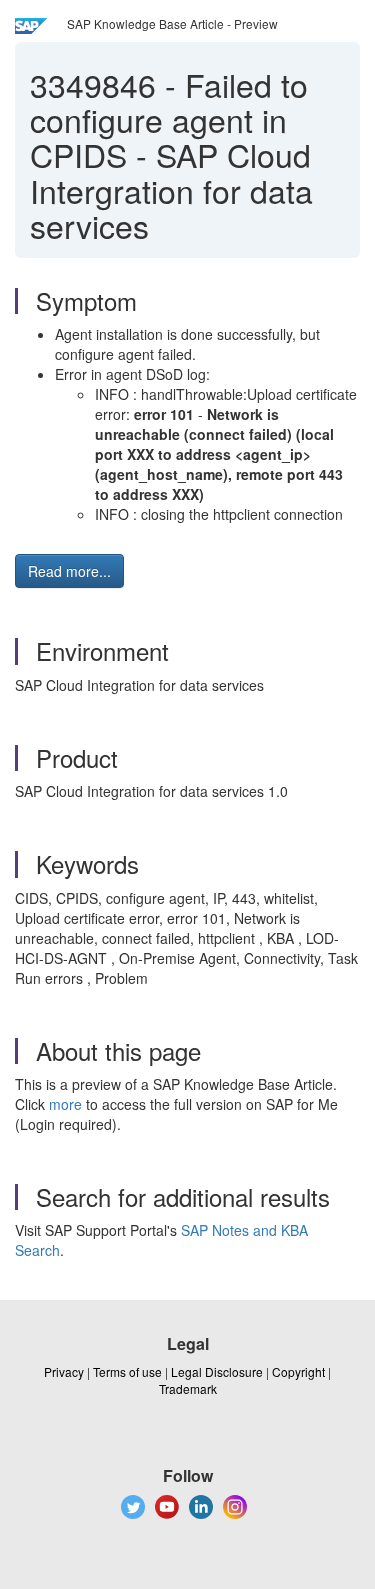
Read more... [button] (69, 571)
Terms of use (127, 1371)
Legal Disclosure (217, 1371)
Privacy (64, 1371)
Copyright (298, 1371)
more (65, 1104)
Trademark (188, 1388)
